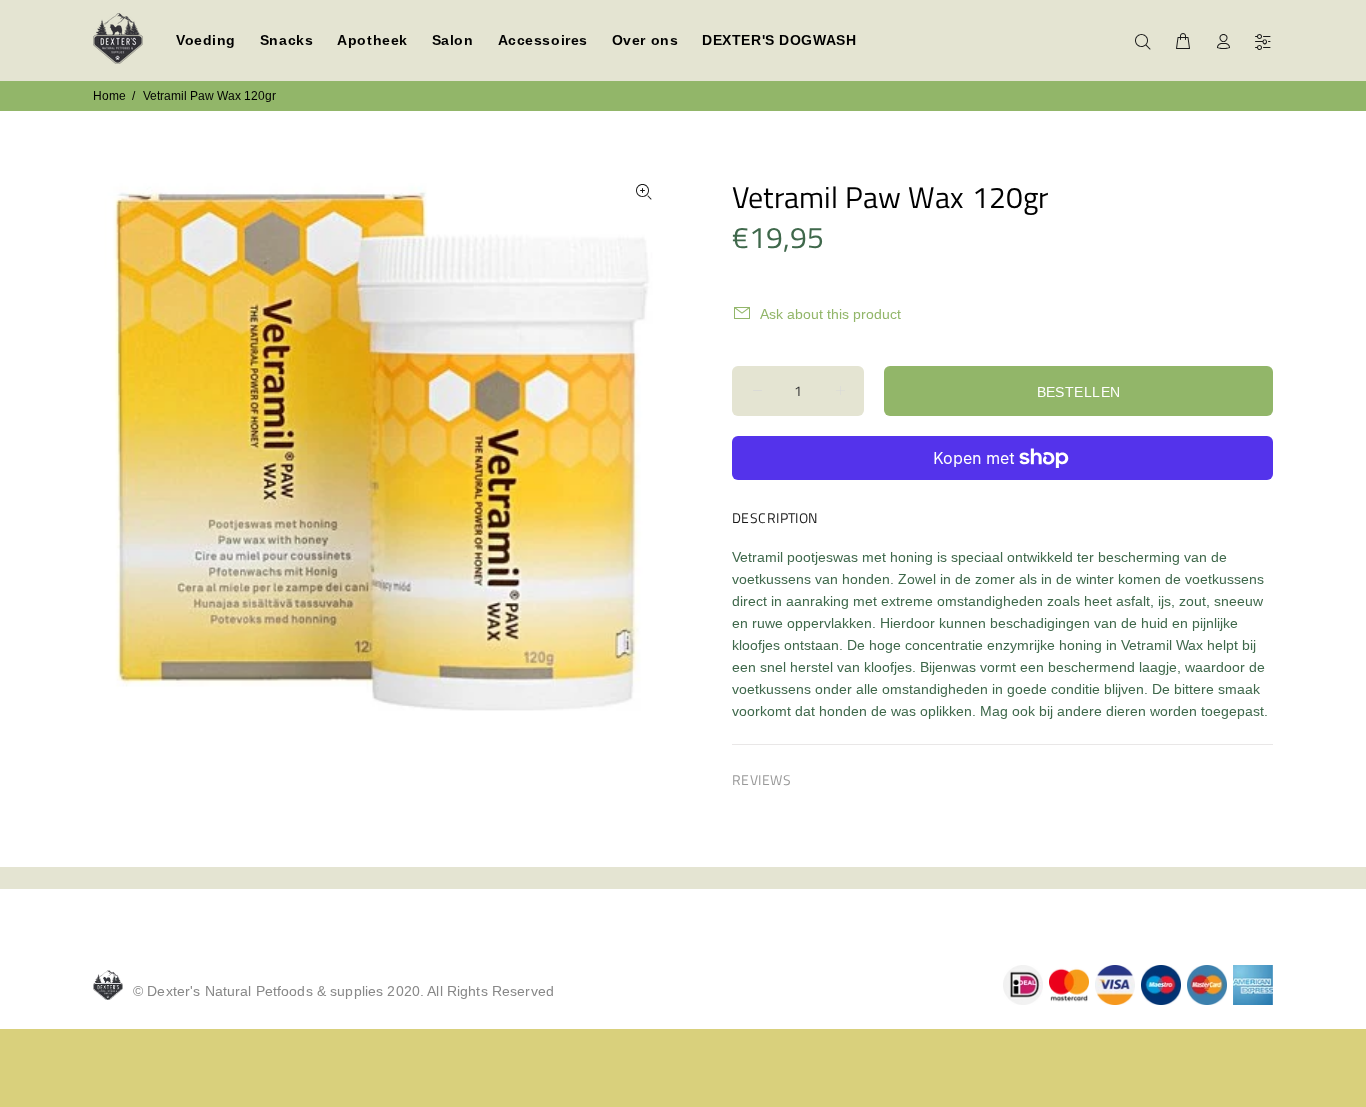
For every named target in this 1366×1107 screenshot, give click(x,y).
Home (109, 96)
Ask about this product (830, 314)
